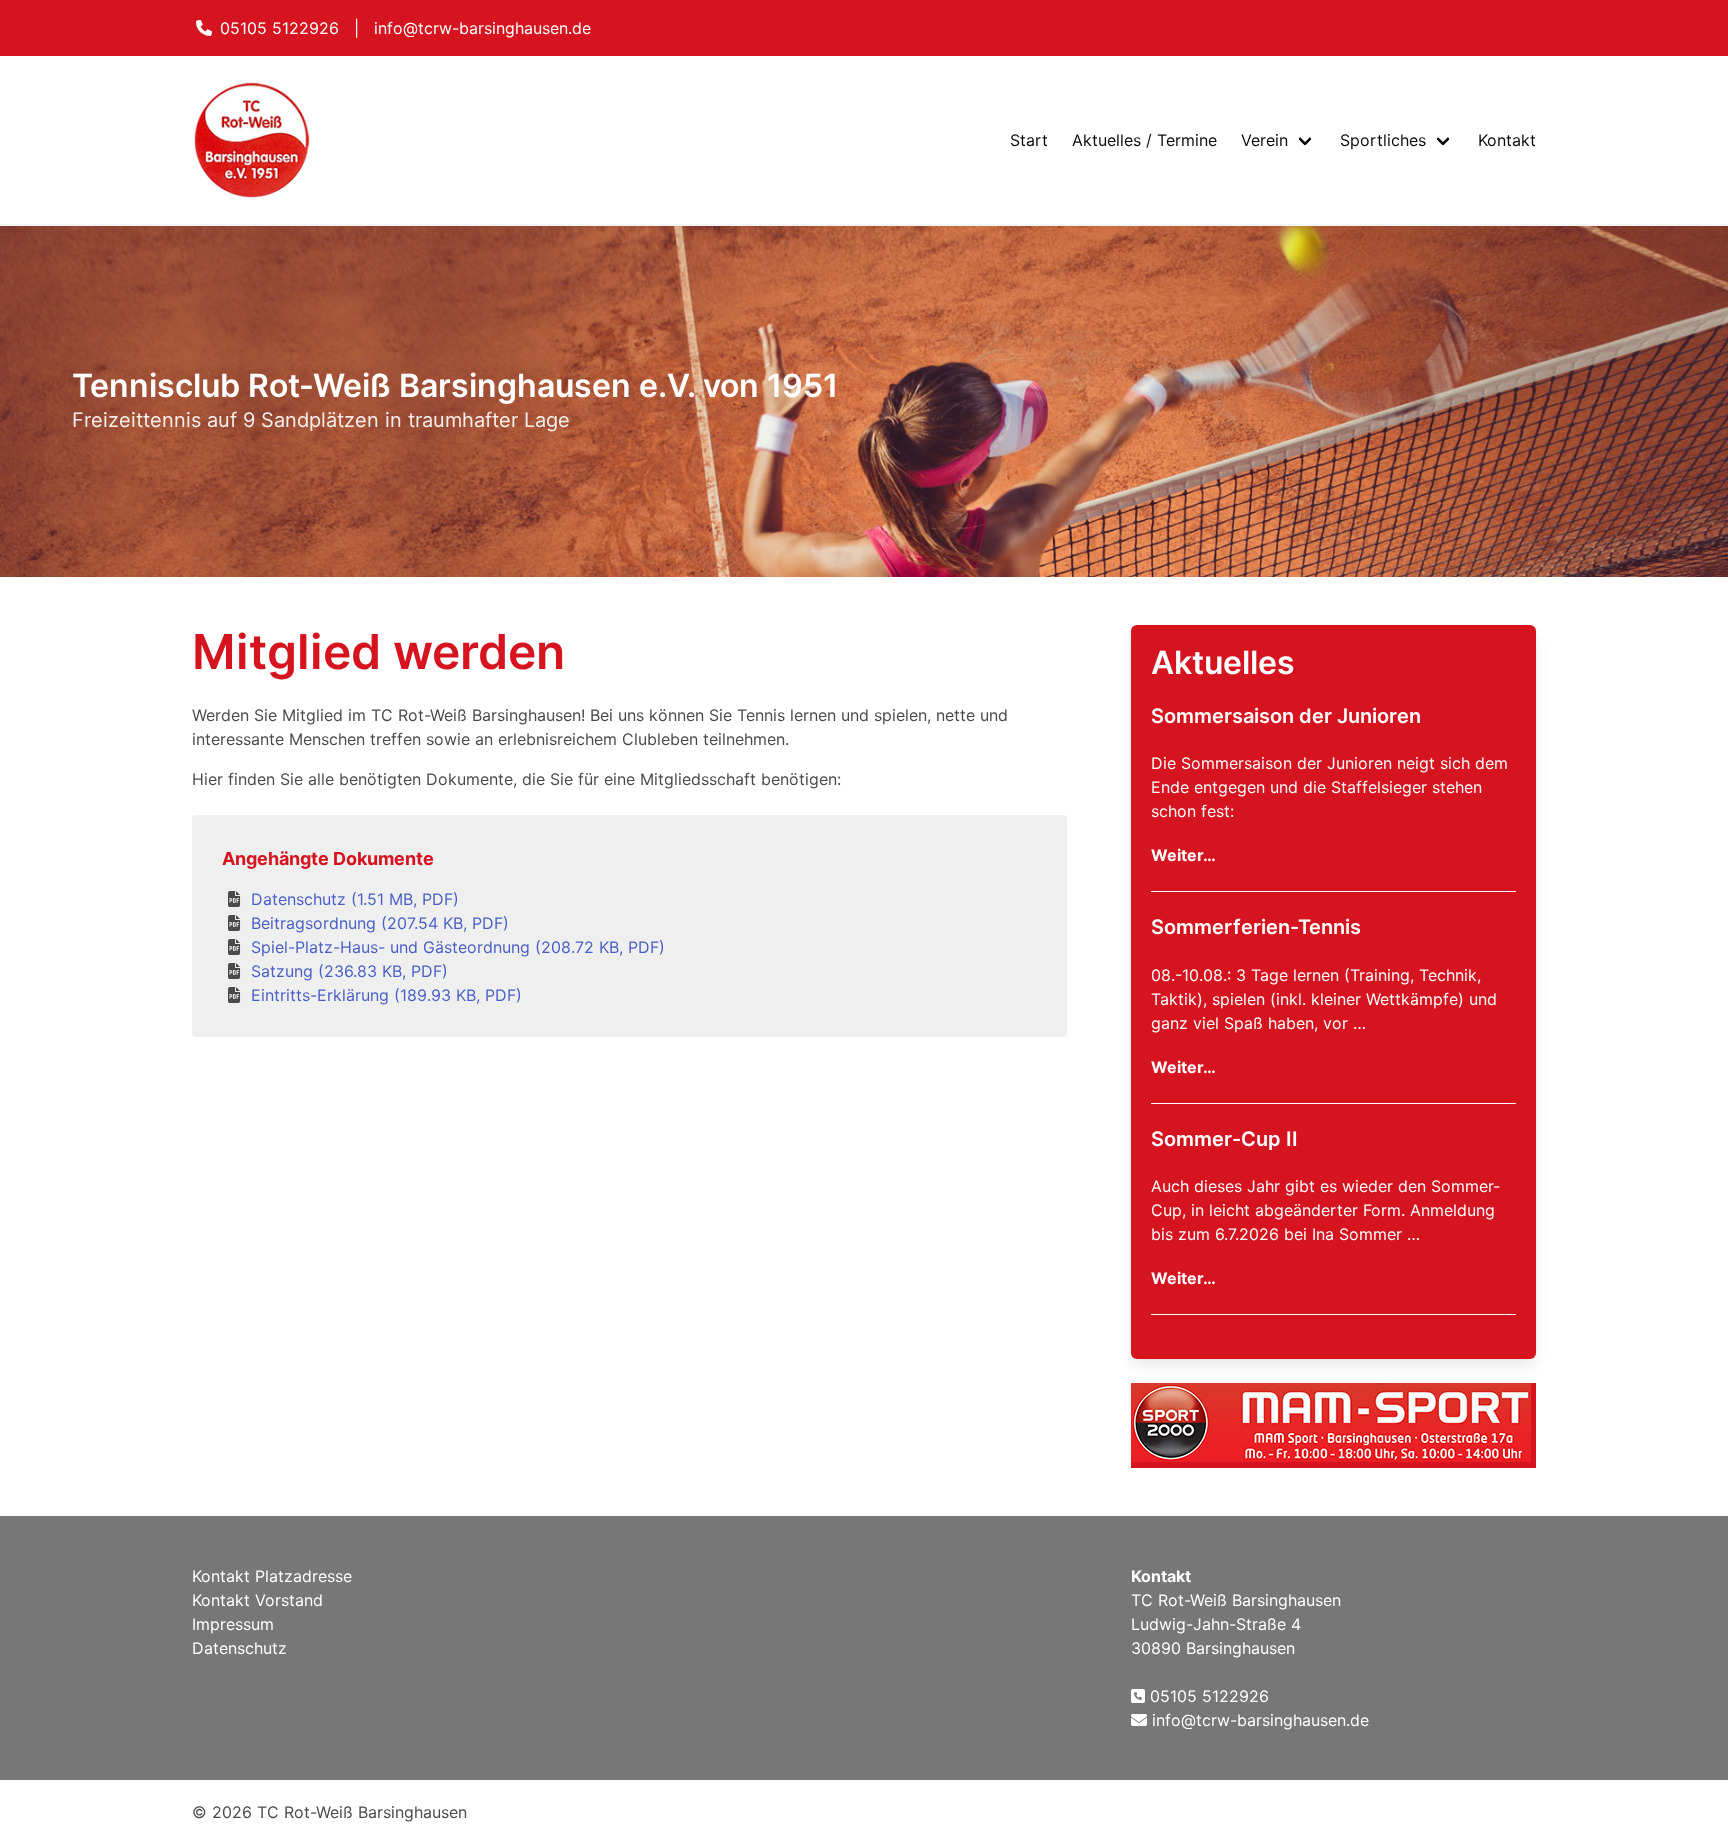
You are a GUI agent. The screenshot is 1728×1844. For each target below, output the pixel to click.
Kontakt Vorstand (257, 1600)
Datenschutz (239, 1648)
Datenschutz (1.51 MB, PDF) (355, 899)
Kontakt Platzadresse (272, 1576)
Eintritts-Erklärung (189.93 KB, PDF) (386, 995)
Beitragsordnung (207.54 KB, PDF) (380, 923)
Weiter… (1183, 855)
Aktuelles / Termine (1144, 140)
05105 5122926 (279, 28)
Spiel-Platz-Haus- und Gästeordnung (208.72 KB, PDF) (458, 947)
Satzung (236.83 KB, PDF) (349, 971)
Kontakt (1507, 140)
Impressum (233, 1624)
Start (1029, 140)
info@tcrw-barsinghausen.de (482, 28)
